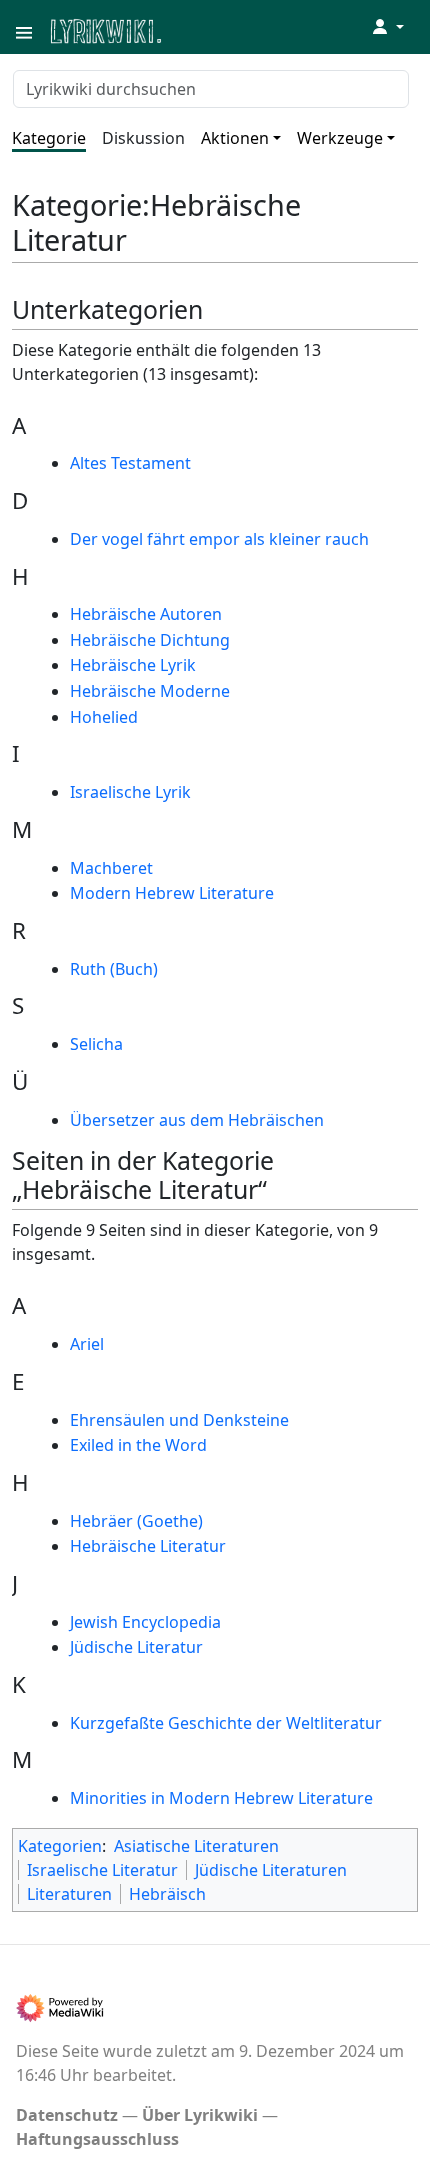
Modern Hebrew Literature (172, 893)
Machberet (111, 868)
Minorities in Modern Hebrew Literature (221, 1798)
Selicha (96, 1044)
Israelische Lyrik (130, 792)
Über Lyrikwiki (200, 2115)
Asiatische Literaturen (196, 1846)
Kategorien (60, 1846)
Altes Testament (130, 463)
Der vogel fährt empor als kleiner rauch (219, 539)
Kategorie (49, 138)
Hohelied (104, 717)
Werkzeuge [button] (340, 138)
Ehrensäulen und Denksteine (179, 1420)
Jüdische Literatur (136, 1647)
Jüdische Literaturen (271, 1870)
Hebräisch (167, 1894)
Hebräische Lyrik (133, 665)
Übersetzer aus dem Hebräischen (197, 1120)
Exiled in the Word (138, 1445)
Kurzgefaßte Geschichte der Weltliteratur (226, 1723)
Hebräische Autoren (146, 614)
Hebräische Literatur (148, 1546)
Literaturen (69, 1894)
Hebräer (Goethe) (136, 1521)
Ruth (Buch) (114, 969)
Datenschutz (67, 2115)
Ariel (87, 1344)
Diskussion (143, 138)
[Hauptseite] (203, 29)
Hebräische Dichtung (150, 640)
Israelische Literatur (102, 1870)
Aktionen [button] (235, 138)
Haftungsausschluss (97, 2139)
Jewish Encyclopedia (145, 1622)
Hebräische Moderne (150, 691)
